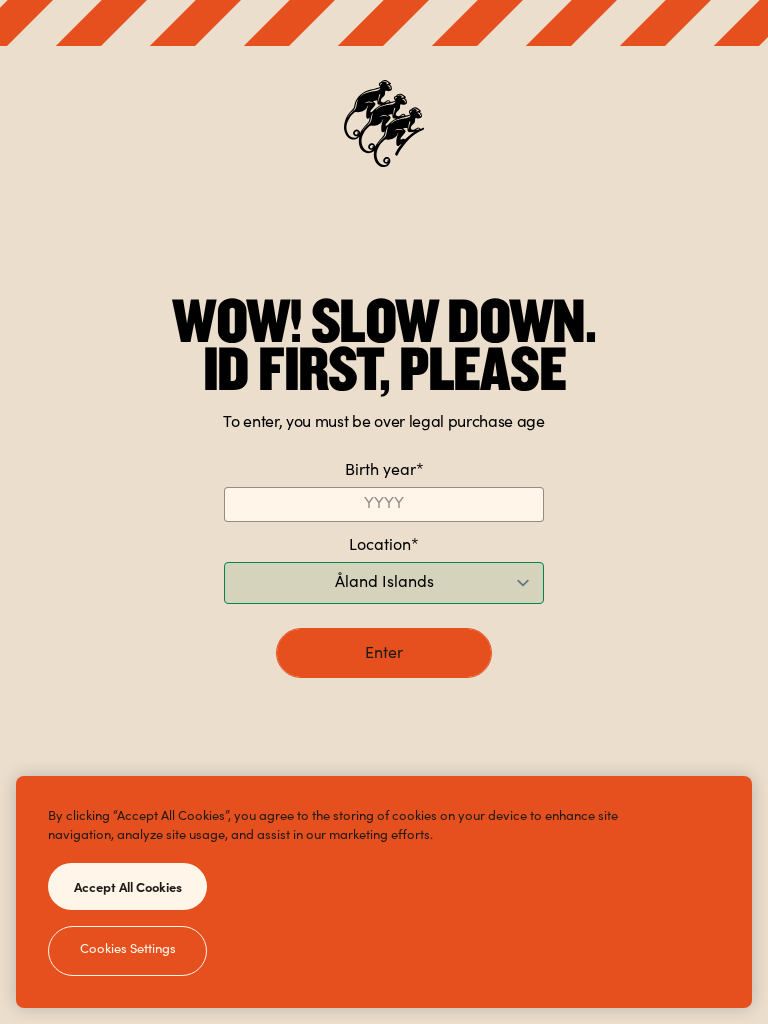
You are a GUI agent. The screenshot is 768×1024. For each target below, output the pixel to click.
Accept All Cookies (128, 886)
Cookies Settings (128, 950)
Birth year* (384, 471)
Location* (384, 546)
